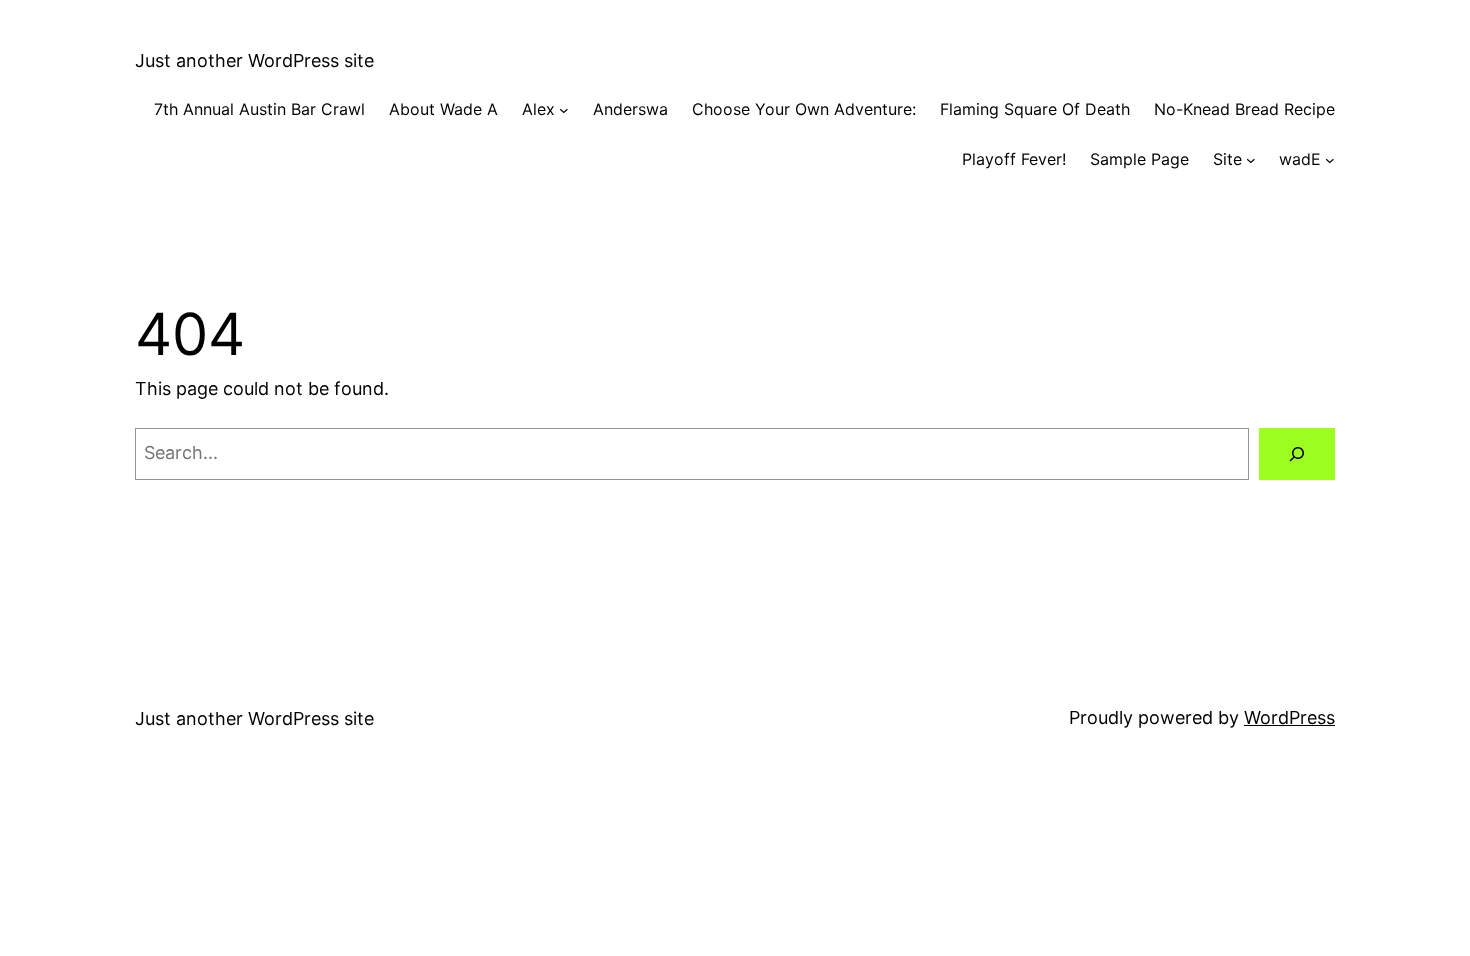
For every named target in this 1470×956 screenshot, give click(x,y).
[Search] (1297, 454)
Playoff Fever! (1014, 159)
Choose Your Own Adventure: (804, 109)
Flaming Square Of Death (1035, 109)
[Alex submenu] (564, 110)
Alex (538, 109)
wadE (1300, 159)
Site (1227, 159)
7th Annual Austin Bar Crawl (259, 109)
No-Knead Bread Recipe (1244, 109)
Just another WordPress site (254, 60)
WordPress (1289, 717)
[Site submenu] (1251, 160)
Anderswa (630, 109)
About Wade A (443, 109)
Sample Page (1139, 159)
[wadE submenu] (1330, 160)
